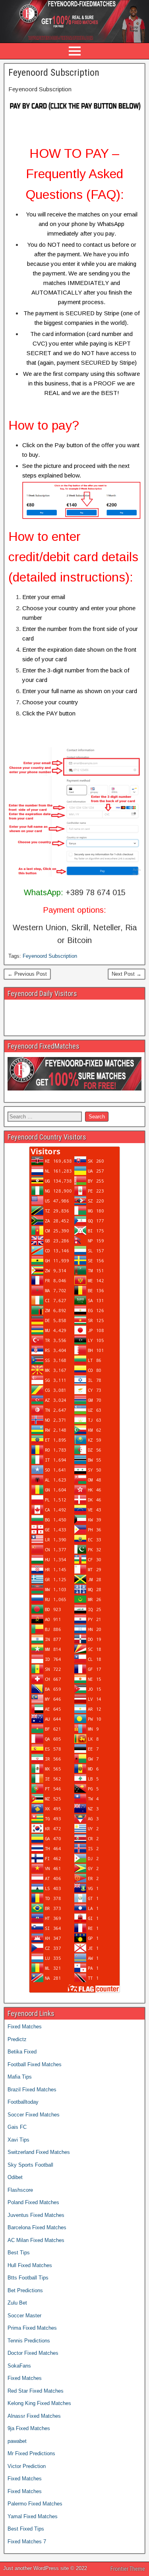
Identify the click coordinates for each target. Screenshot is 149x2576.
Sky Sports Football (30, 2165)
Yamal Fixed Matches (33, 2516)
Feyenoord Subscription (54, 73)
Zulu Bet (17, 2303)
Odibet (15, 2177)
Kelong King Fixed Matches (39, 2403)
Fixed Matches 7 (27, 2542)
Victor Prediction (27, 2466)
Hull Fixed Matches (30, 2265)
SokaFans (19, 2366)
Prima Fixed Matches (32, 2328)
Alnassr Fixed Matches (34, 2416)
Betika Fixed (22, 2052)
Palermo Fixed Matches (35, 2504)
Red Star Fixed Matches (36, 2391)
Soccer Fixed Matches (34, 2115)
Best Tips (19, 2253)
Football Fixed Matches (35, 2064)
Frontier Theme (128, 2569)
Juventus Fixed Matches (36, 2215)
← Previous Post (27, 974)
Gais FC (17, 2127)
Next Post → (127, 974)
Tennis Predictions (29, 2341)
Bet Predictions (25, 2290)
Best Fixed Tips (26, 2529)
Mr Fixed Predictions (31, 2453)
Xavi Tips (18, 2140)
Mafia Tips (20, 2077)
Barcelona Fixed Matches (37, 2227)
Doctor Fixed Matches (33, 2353)
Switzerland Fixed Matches (39, 2152)
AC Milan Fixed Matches (36, 2240)
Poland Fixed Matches (33, 2202)
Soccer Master (24, 2316)
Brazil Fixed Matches (32, 2090)
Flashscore (20, 2190)
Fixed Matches (25, 2027)
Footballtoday (23, 2102)
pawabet (17, 2441)
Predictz (17, 2039)
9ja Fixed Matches (29, 2428)
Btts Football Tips (28, 2278)
